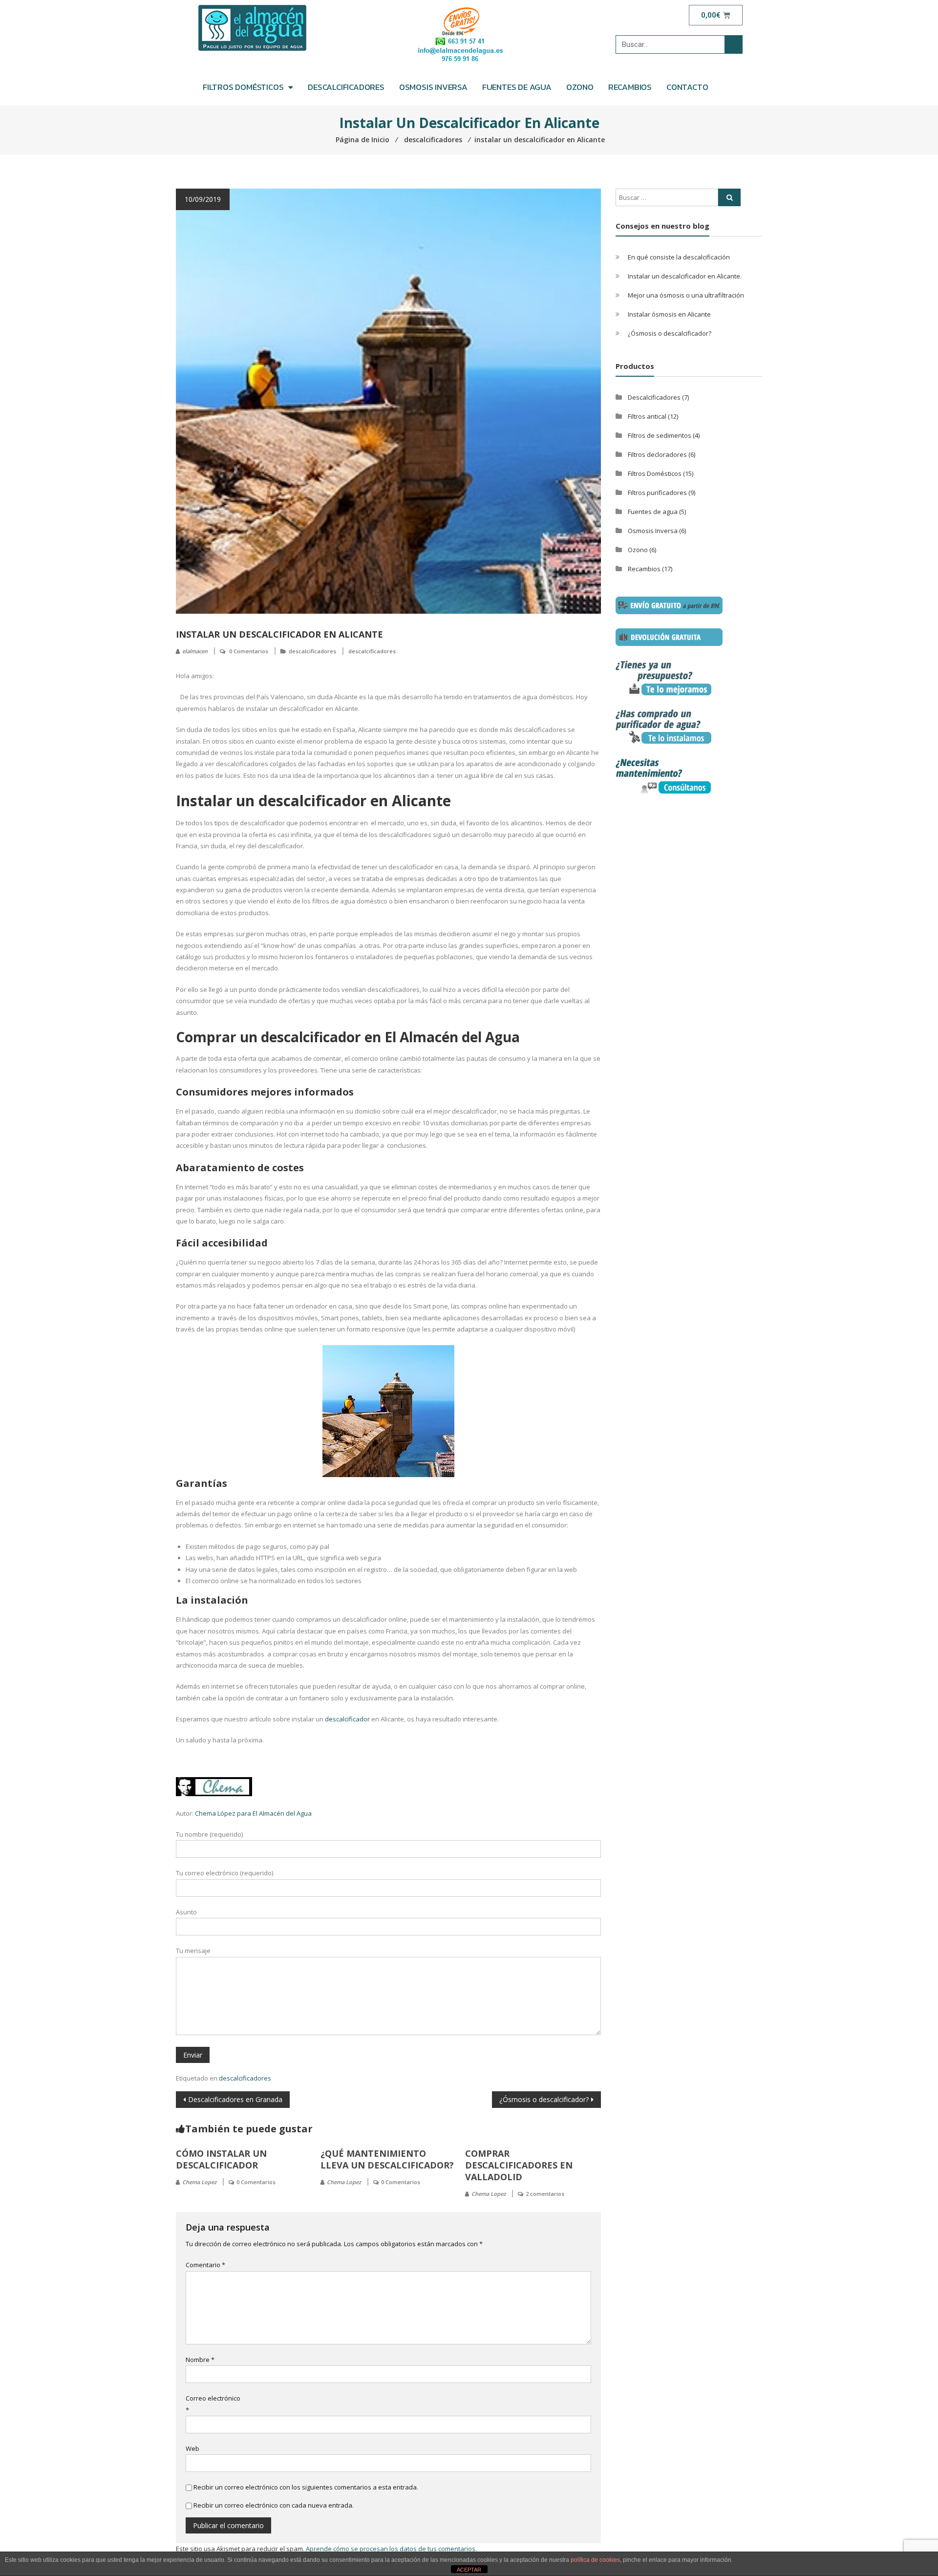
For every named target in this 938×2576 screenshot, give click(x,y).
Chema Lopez (199, 2182)
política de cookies (595, 2560)
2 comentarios (545, 2194)
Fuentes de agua (517, 87)
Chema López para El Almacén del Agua (253, 1813)
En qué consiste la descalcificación (679, 257)
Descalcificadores (346, 87)
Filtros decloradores (657, 454)
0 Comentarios (249, 651)
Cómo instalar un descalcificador (221, 2159)
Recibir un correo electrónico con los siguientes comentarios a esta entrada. (306, 2487)
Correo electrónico (213, 2404)
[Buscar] (733, 44)
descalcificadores (312, 651)
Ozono (580, 87)
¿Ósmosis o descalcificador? (544, 2099)
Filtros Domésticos (655, 473)
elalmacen (195, 651)
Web (192, 2448)
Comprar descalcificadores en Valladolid (519, 2165)
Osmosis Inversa (433, 87)
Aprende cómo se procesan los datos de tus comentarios (391, 2549)
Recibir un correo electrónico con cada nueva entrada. (274, 2505)
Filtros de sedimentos (660, 435)
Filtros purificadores (657, 493)
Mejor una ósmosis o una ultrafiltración (686, 295)
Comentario (205, 2265)
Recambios (630, 87)
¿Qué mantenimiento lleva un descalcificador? (387, 2159)
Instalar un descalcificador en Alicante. (685, 276)
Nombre (200, 2360)
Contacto (687, 87)
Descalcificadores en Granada (235, 2099)
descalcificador (347, 1719)
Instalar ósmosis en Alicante (669, 314)
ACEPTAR (469, 2570)
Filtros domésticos (243, 87)
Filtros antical (647, 416)
